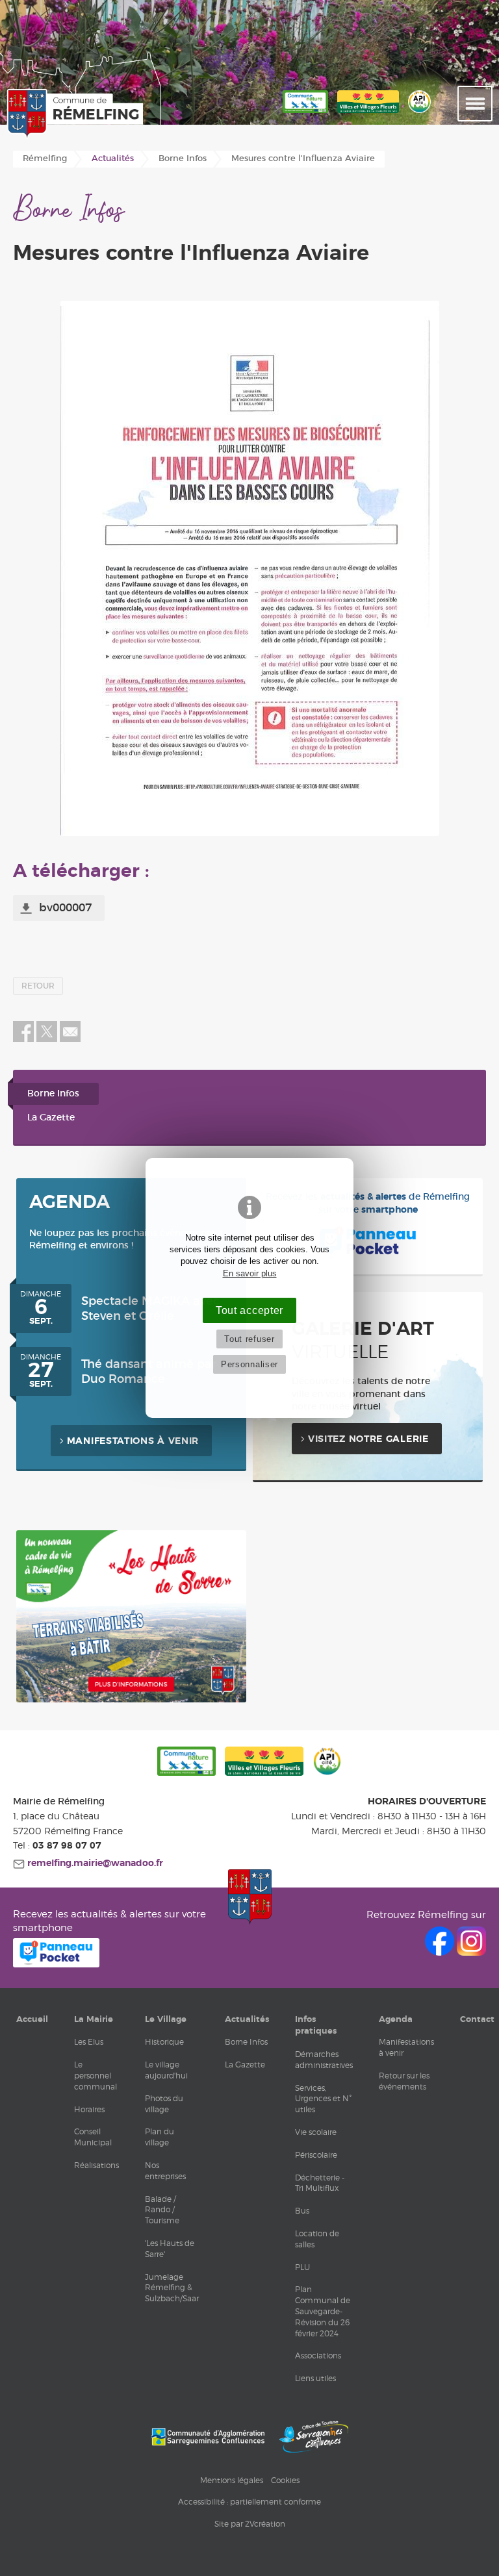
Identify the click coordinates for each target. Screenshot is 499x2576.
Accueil (32, 2019)
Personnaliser (249, 1364)
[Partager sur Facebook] (23, 1039)
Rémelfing (45, 159)
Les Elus (89, 2042)
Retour (38, 986)
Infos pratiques (316, 2025)
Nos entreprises (165, 2171)
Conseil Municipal (93, 2137)
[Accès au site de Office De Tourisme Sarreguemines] (314, 2437)
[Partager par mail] (70, 1039)
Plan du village (160, 2137)
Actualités (247, 2019)
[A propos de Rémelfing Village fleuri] (368, 114)
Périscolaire (316, 2155)
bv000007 (65, 908)
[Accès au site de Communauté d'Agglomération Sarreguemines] (208, 2437)
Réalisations (96, 2165)
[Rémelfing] (71, 114)
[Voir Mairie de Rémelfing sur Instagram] (471, 1952)
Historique (164, 2042)
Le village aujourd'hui (166, 2070)
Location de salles (317, 2239)
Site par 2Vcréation (250, 2524)
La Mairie (94, 2019)
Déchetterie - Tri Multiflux (320, 2183)
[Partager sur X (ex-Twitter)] (48, 1039)
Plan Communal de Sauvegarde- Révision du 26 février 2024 (323, 2311)
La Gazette (51, 1118)
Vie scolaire (316, 2132)
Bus (302, 2211)
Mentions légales (232, 2480)
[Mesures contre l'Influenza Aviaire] (249, 568)
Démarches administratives (324, 2060)
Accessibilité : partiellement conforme (249, 2502)
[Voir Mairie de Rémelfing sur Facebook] (441, 1952)
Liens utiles (315, 2378)
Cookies (285, 2480)
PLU (302, 2267)
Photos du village (164, 2104)
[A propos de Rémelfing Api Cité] (419, 114)
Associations (318, 2355)
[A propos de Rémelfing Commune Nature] (305, 114)
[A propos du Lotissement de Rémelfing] (131, 1700)
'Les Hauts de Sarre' (170, 2249)
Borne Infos (53, 1094)
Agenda (396, 2019)
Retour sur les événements (404, 2081)
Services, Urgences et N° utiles (323, 2099)
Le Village (166, 2019)
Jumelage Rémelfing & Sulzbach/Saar (172, 2288)
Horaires (89, 2109)
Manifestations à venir (133, 1441)
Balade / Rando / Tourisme (162, 2210)
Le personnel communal (96, 2076)
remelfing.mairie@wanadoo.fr (94, 1863)
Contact (477, 2019)
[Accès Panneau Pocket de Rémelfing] (56, 1964)
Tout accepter (249, 1310)
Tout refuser (249, 1339)
